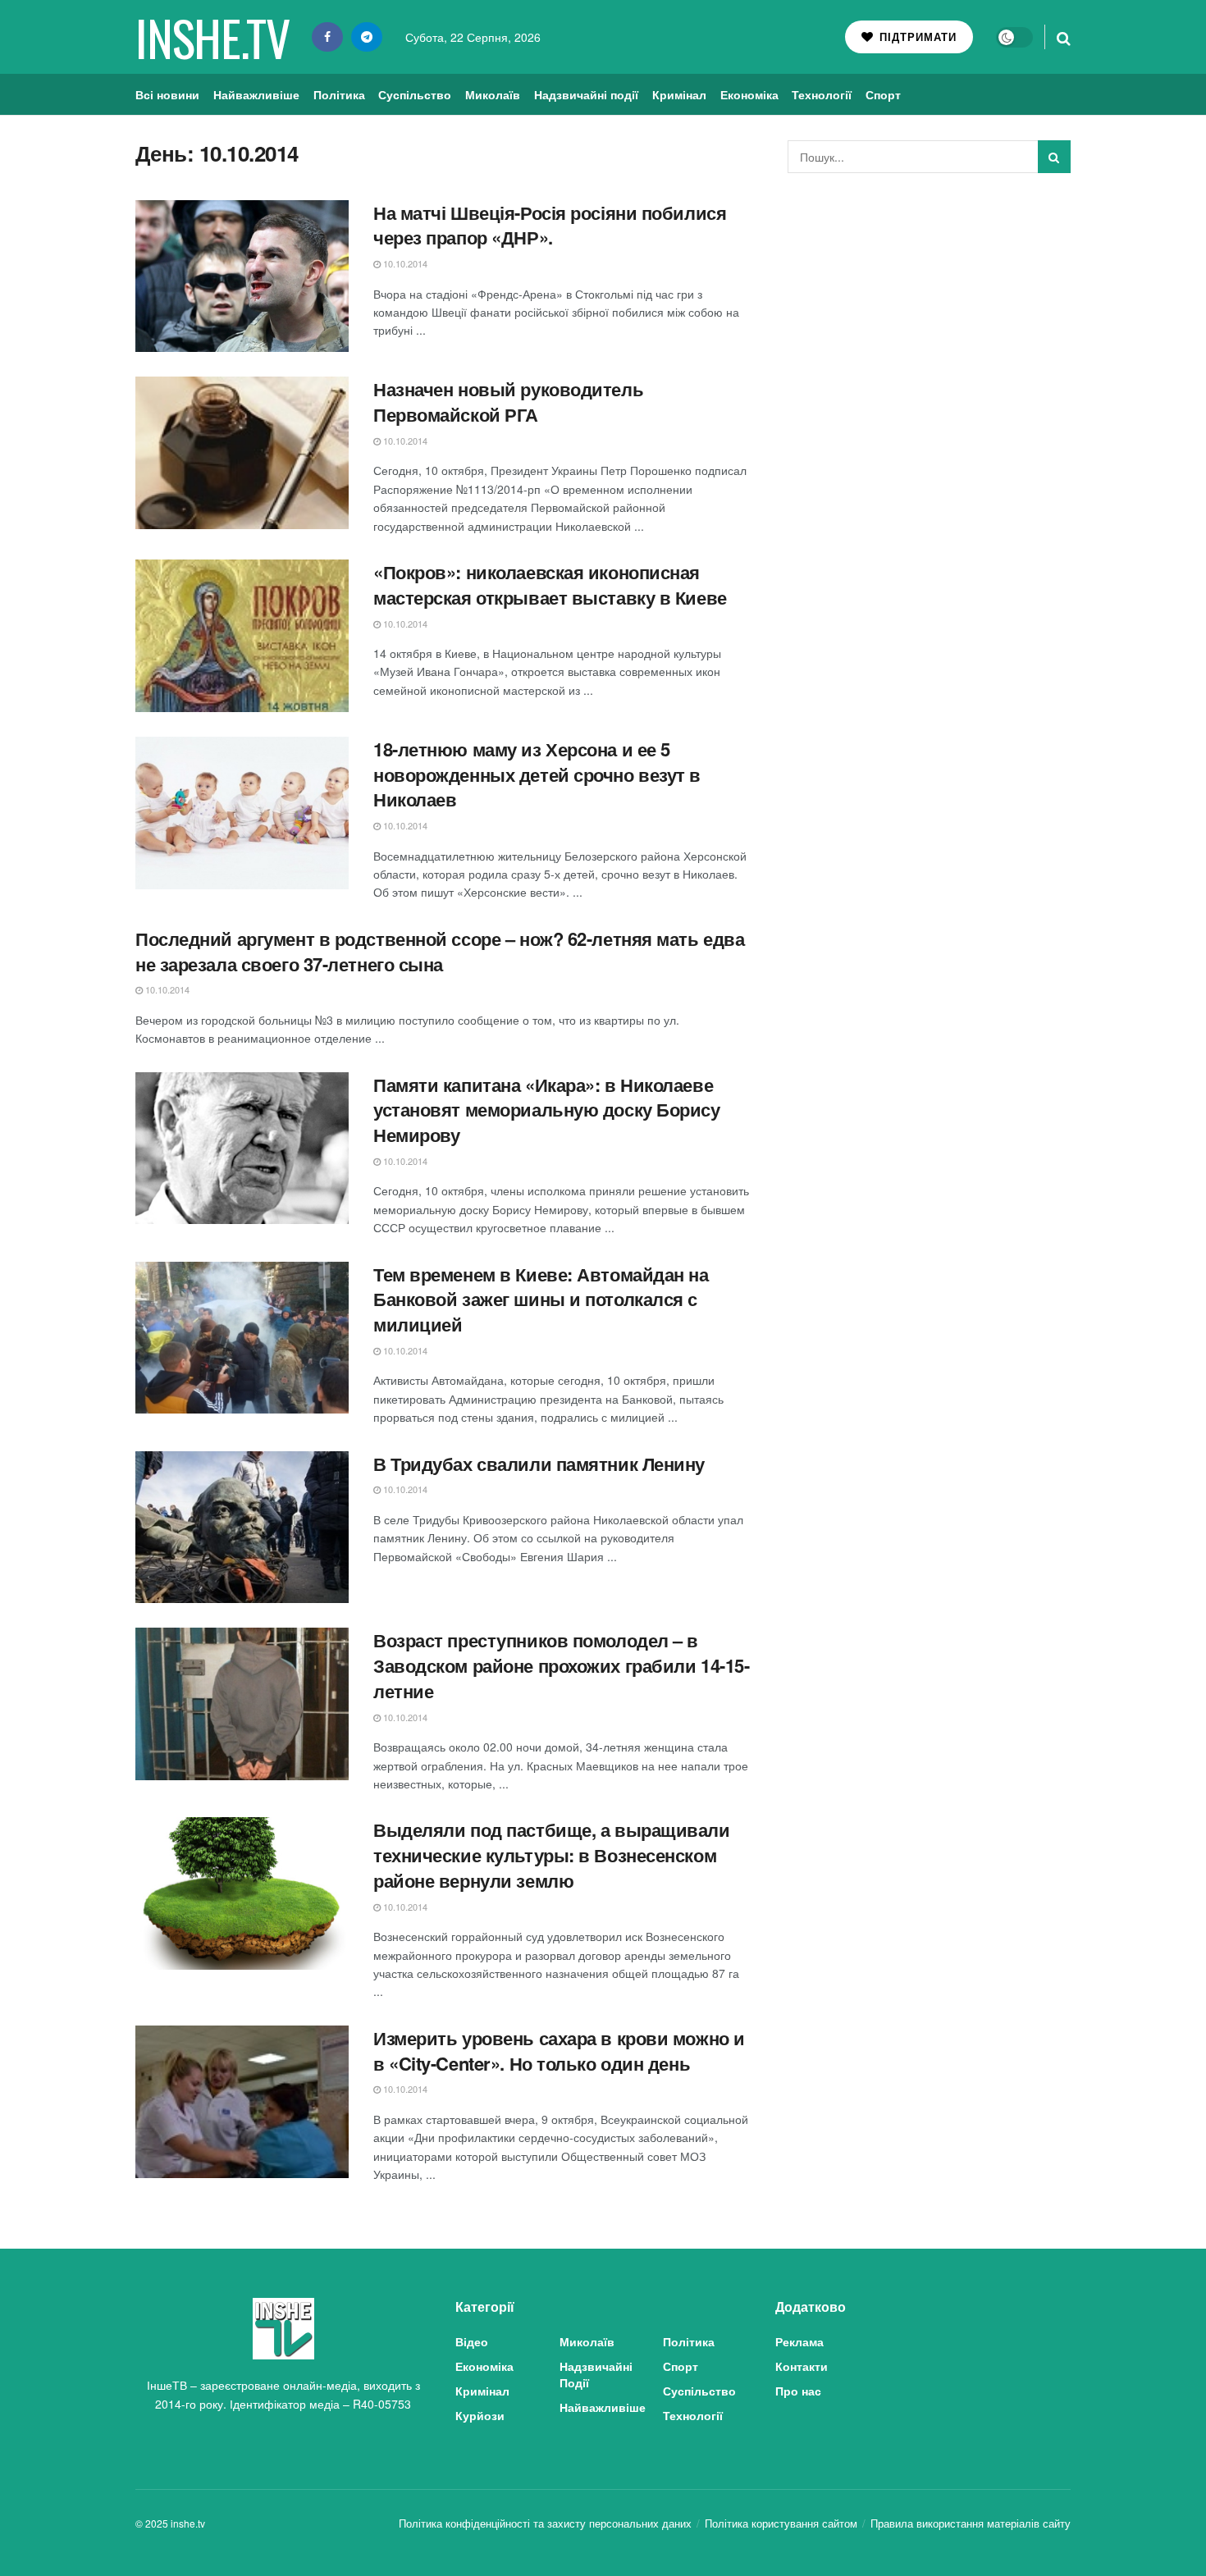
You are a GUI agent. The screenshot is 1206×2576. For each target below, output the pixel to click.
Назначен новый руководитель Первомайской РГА (508, 402)
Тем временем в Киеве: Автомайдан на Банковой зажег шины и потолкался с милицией (541, 1299)
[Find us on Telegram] (367, 37)
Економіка (749, 94)
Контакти (802, 2366)
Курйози (480, 2415)
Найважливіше (256, 94)
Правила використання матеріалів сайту (971, 2523)
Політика (339, 94)
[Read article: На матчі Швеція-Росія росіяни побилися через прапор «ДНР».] (242, 276)
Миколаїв (493, 94)
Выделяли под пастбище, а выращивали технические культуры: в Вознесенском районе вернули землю (552, 1855)
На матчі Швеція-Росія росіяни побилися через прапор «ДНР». (550, 225)
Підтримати (916, 37)
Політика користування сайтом (781, 2523)
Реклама (799, 2341)
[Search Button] (1064, 37)
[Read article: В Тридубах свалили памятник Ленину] (242, 1528)
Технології (822, 94)
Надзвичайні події (586, 94)
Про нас (798, 2391)
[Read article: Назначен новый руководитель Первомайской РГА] (242, 453)
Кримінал (679, 94)
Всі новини (167, 94)
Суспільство (415, 94)
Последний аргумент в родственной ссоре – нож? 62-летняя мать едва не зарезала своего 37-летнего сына (440, 951)
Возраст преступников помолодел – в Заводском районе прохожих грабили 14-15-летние (561, 1665)
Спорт (883, 94)
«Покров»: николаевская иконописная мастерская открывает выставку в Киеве (550, 585)
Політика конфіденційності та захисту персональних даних (545, 2523)
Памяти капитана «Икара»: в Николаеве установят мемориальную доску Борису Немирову (547, 1110)
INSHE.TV (212, 37)
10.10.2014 (404, 263)
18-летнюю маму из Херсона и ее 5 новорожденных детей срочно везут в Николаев (537, 774)
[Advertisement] (930, 308)
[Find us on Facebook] (327, 37)
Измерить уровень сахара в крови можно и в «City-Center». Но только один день (559, 2051)
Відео (472, 2341)
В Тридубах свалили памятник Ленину (539, 1464)
